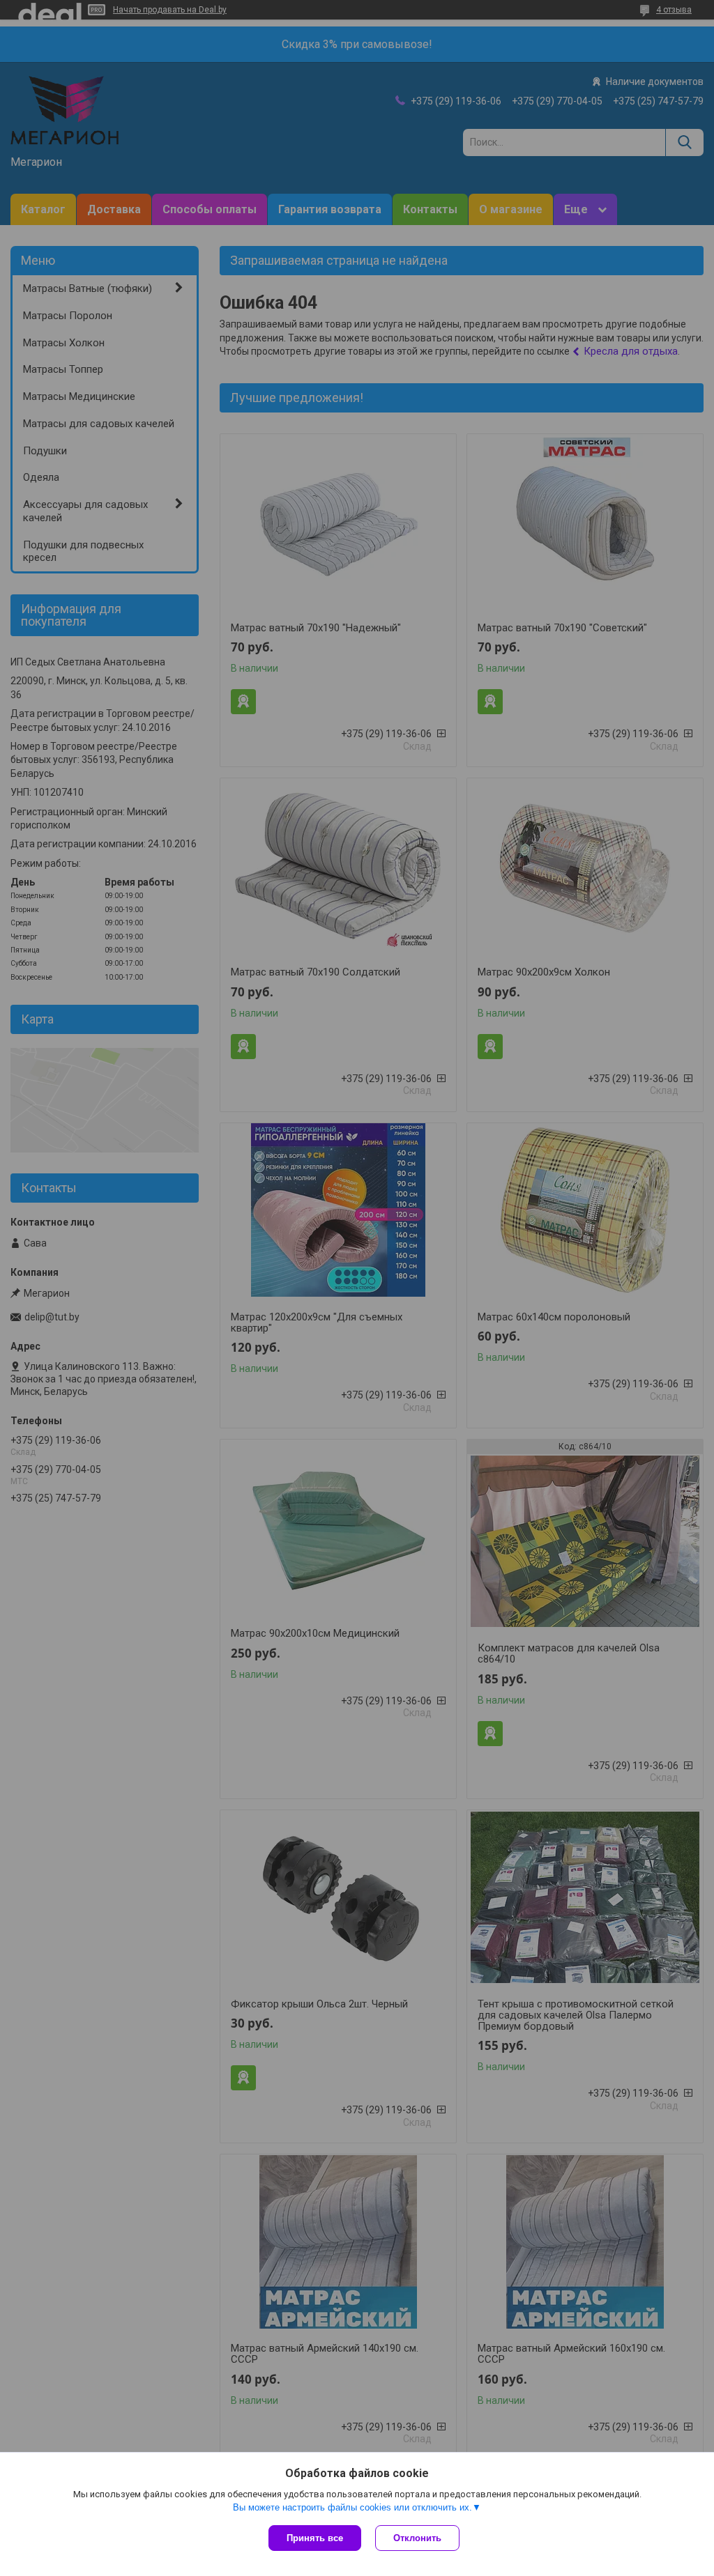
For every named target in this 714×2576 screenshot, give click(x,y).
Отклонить (417, 2538)
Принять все (315, 2538)
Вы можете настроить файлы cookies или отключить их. (352, 2507)
